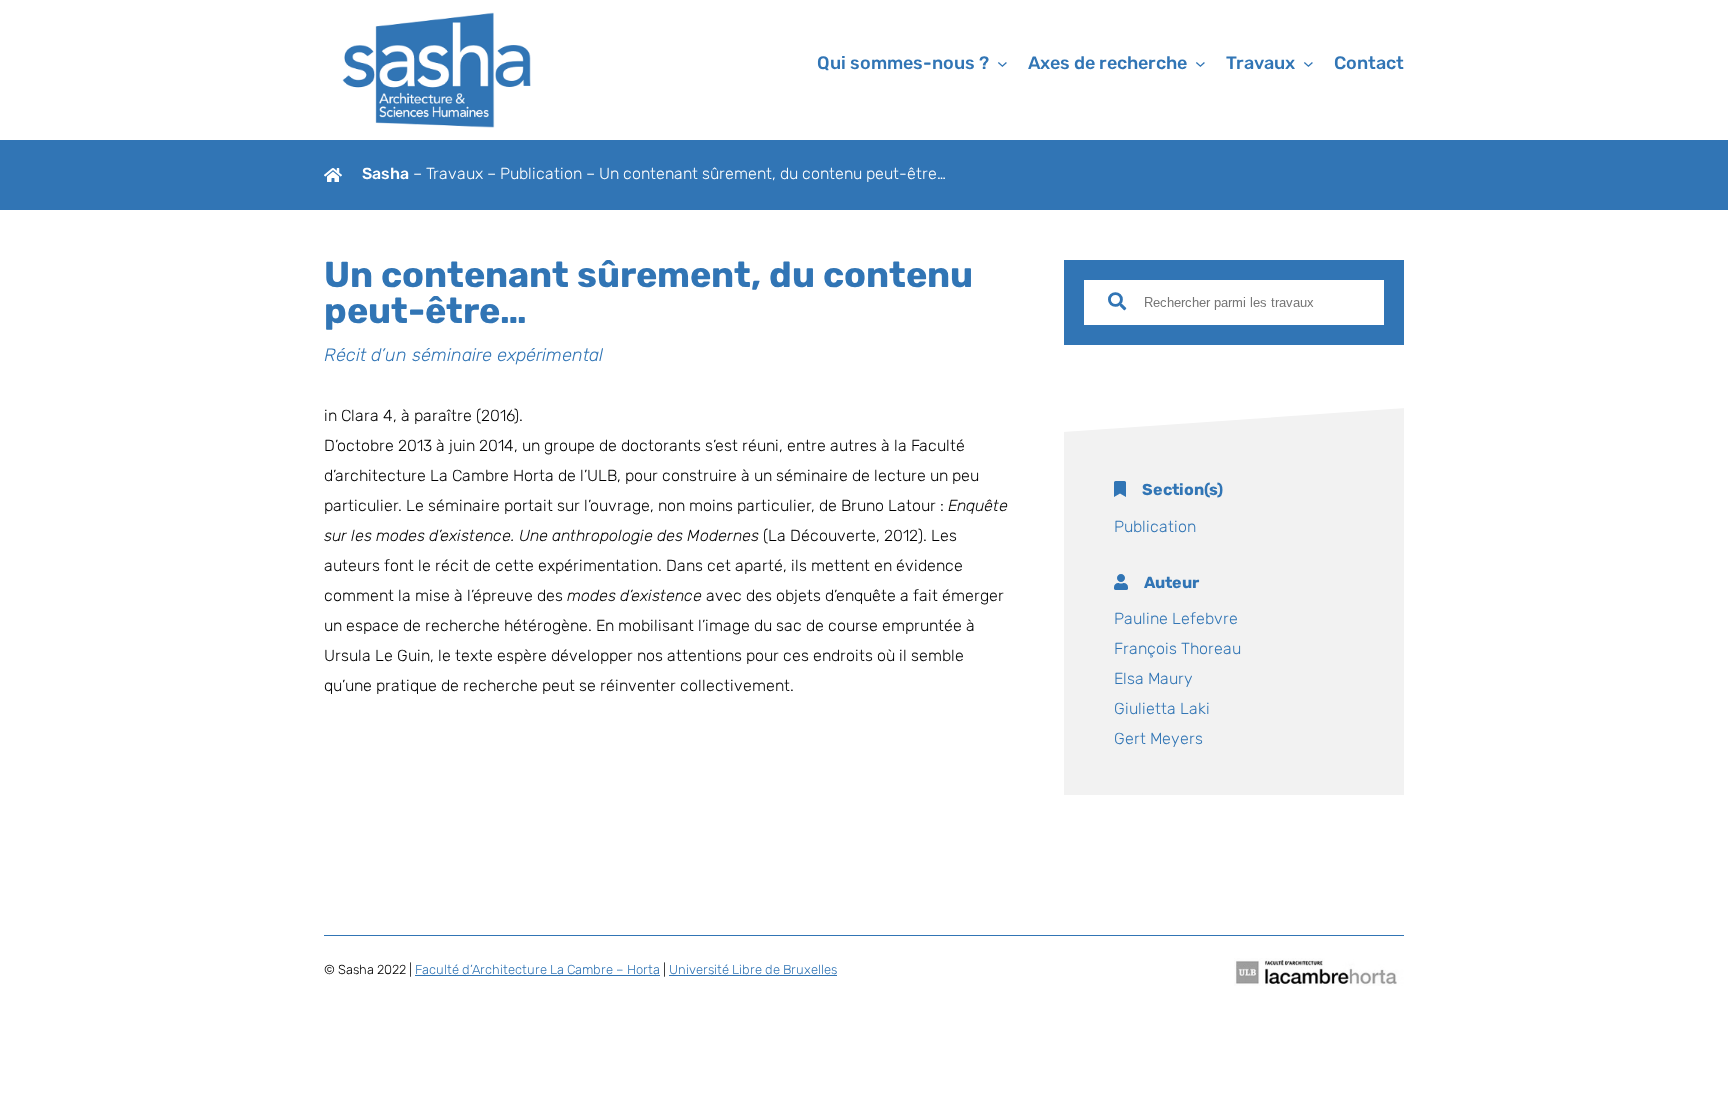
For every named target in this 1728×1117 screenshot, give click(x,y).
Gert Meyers (1158, 740)
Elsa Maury (1153, 680)
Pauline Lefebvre (1176, 620)
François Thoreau (1177, 650)
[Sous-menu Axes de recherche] (1200, 63)
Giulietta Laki (1162, 710)
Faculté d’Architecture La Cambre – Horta (537, 970)
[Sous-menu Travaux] (1308, 63)
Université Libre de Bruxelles (753, 970)
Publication (541, 175)
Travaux (456, 175)
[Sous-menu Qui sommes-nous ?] (1002, 63)
